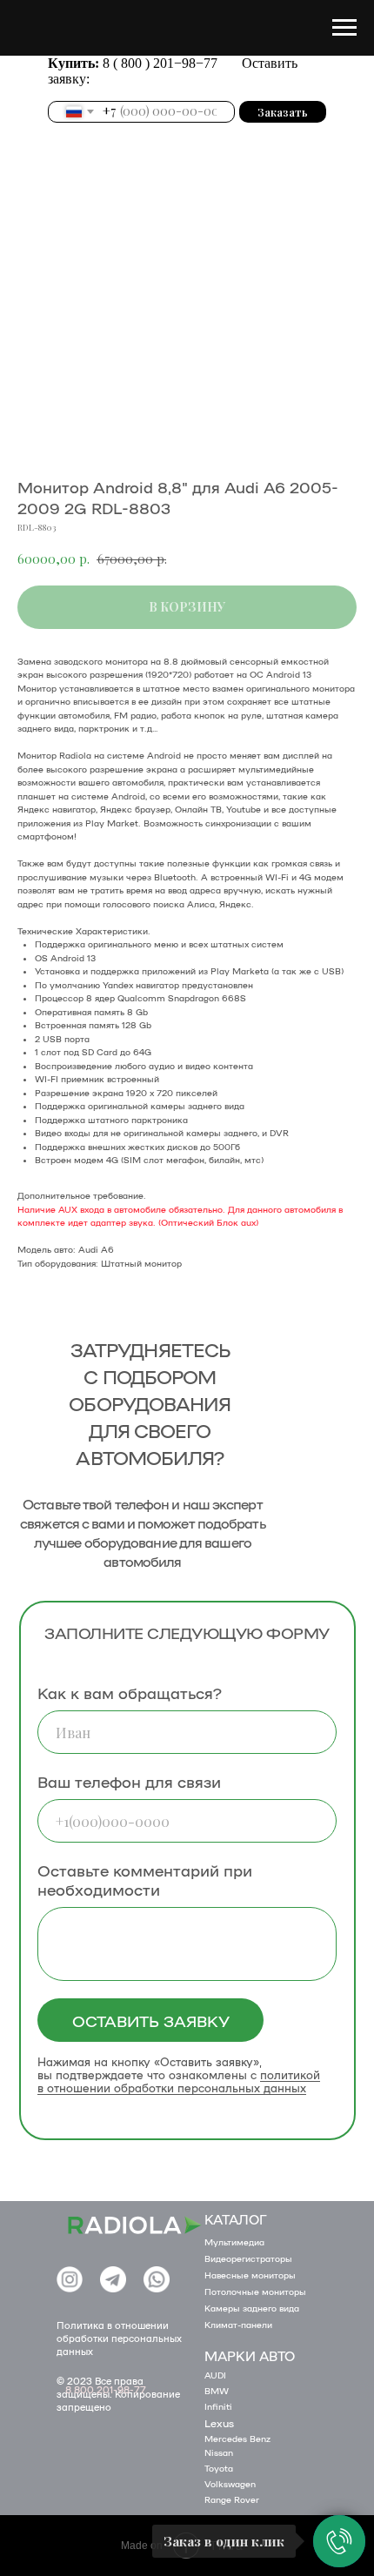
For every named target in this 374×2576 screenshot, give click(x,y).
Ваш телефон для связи (129, 1781)
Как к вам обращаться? (130, 1692)
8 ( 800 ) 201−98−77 (162, 63)
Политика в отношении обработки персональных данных (119, 2338)
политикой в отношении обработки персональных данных (179, 2081)
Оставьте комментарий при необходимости (145, 1879)
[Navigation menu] (344, 28)
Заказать (283, 112)
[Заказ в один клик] (339, 2541)
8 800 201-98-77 (106, 2389)
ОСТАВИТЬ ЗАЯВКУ (151, 2020)
